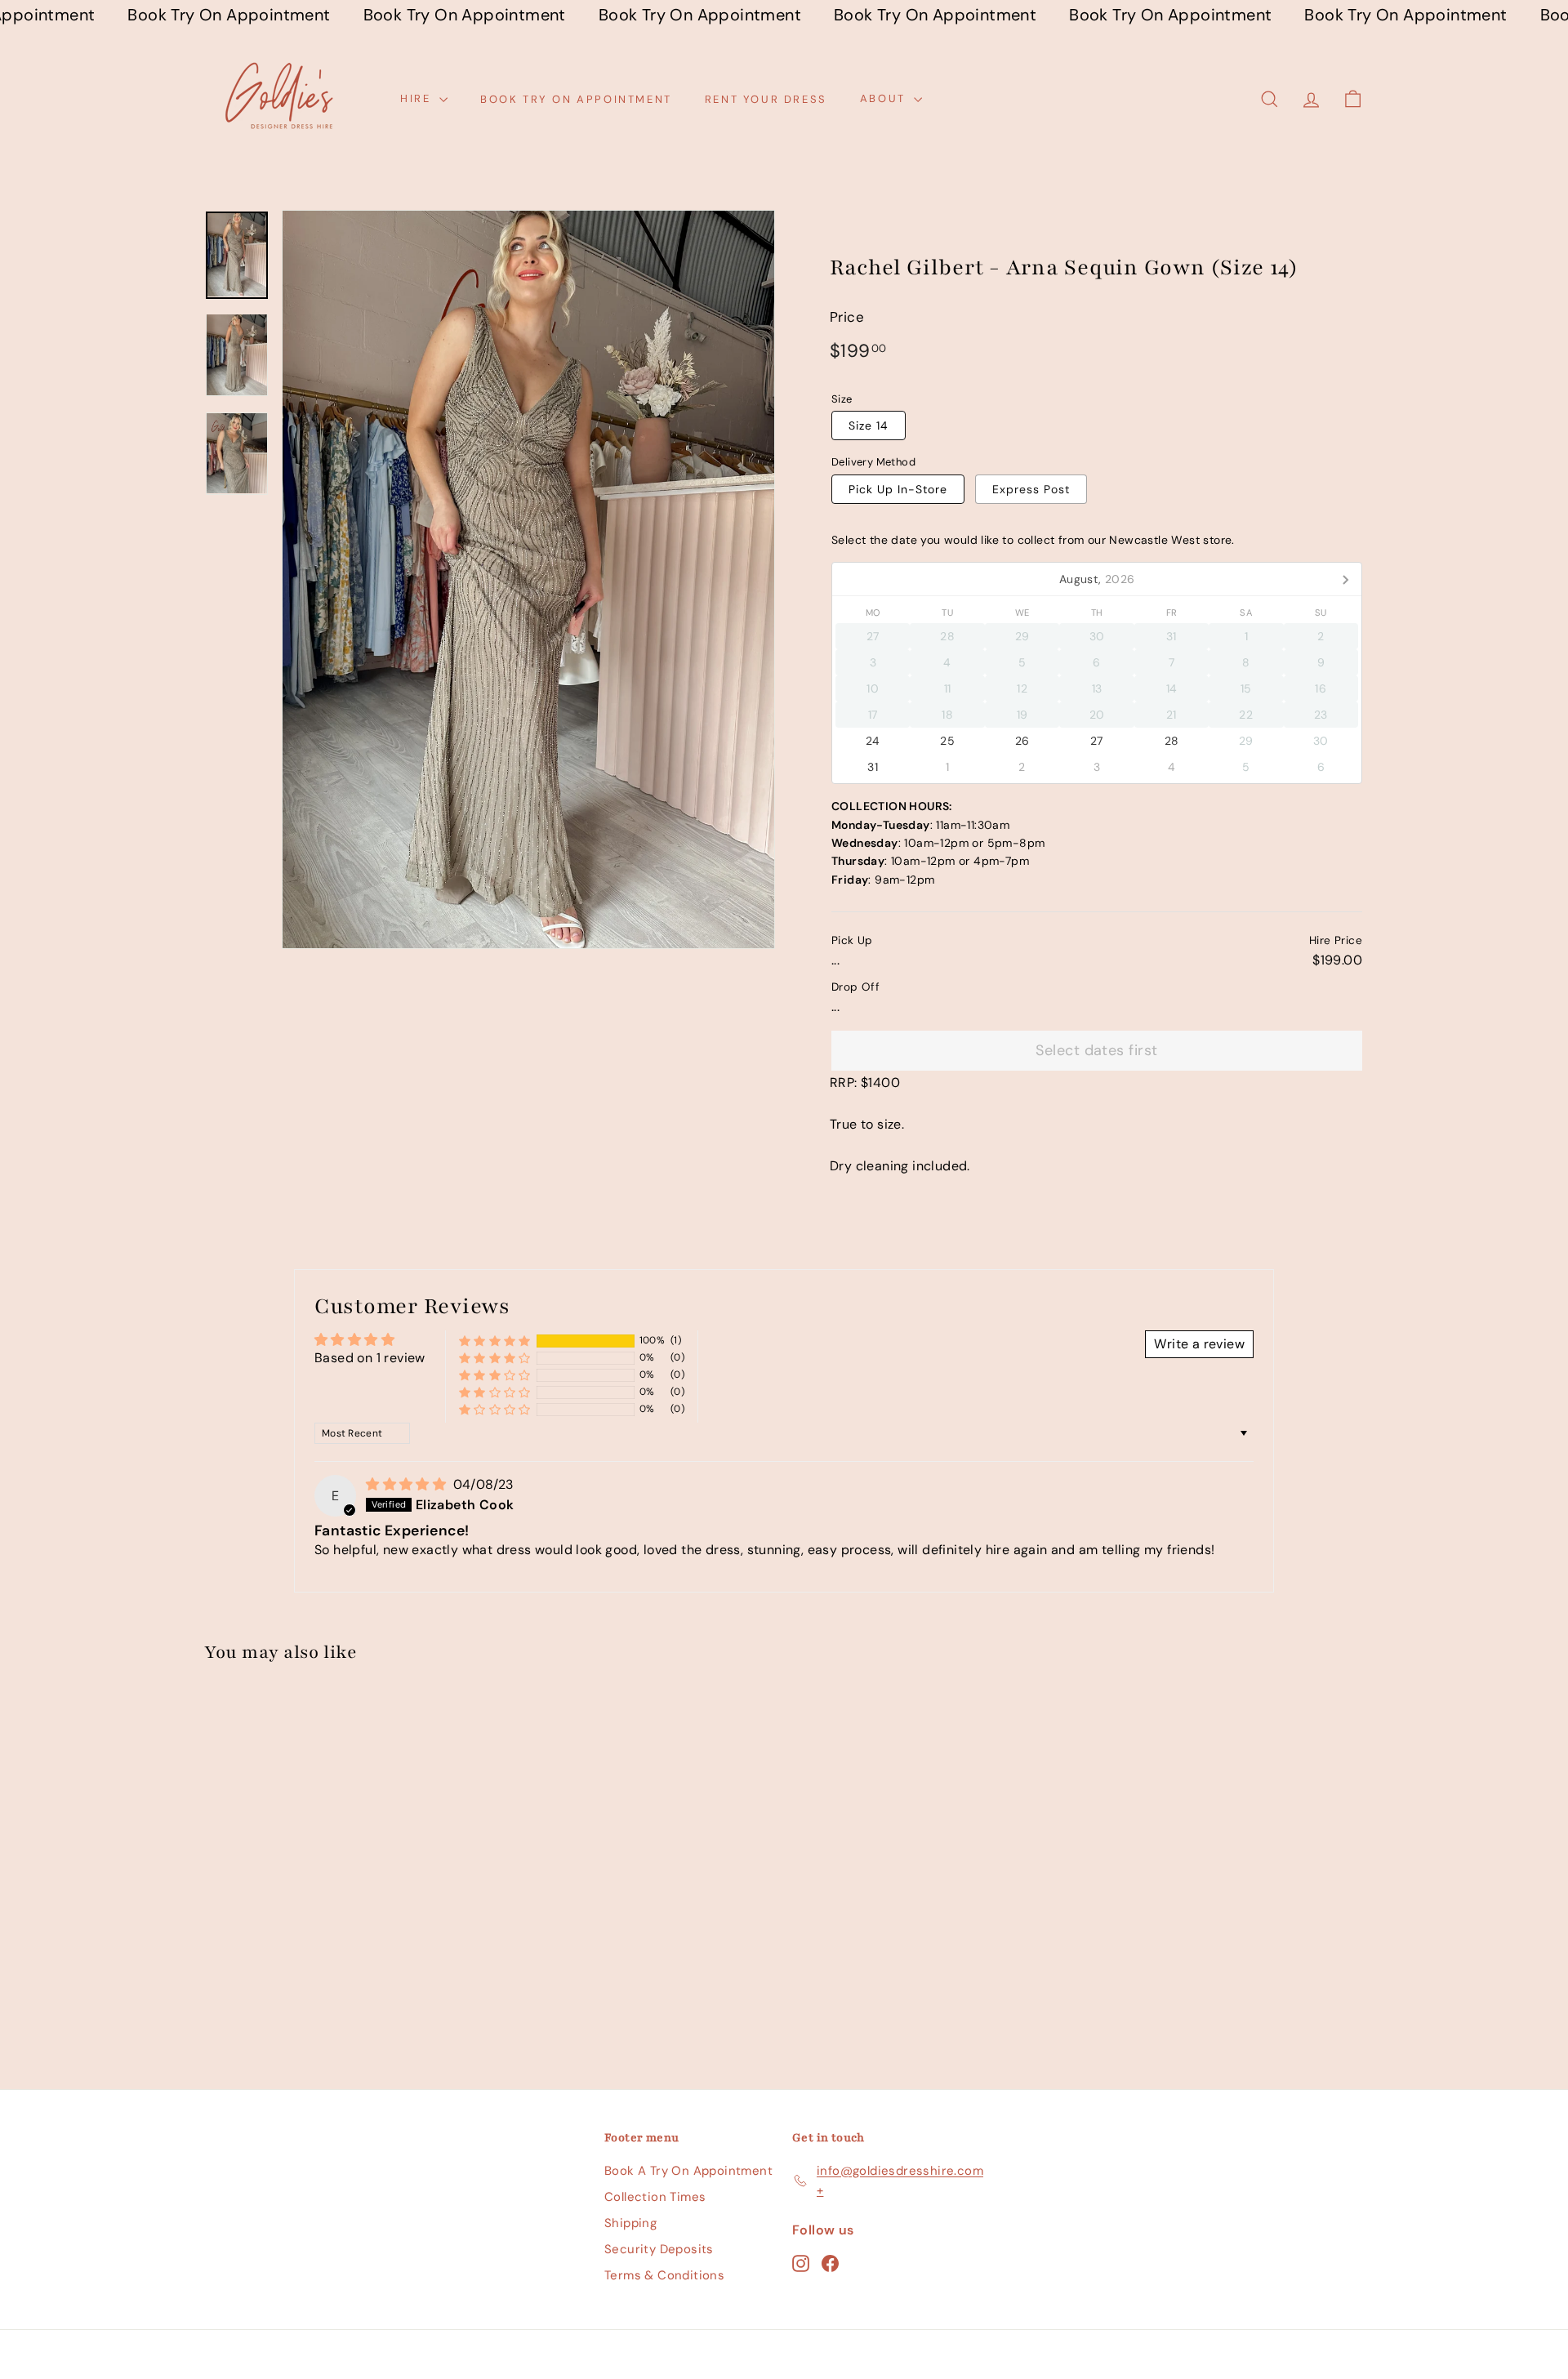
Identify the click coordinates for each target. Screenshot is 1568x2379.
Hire (418, 98)
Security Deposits (659, 2249)
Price (847, 317)
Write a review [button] (1199, 1344)
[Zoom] (528, 579)
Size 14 (869, 425)
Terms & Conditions (664, 2275)
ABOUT (885, 98)
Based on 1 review (370, 1358)
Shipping (630, 2223)
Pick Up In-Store (898, 489)
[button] (495, 1341)
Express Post (1031, 489)
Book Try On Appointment (576, 98)
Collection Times (655, 2197)
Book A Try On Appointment (688, 2171)
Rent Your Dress (766, 98)
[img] (408, 1484)
